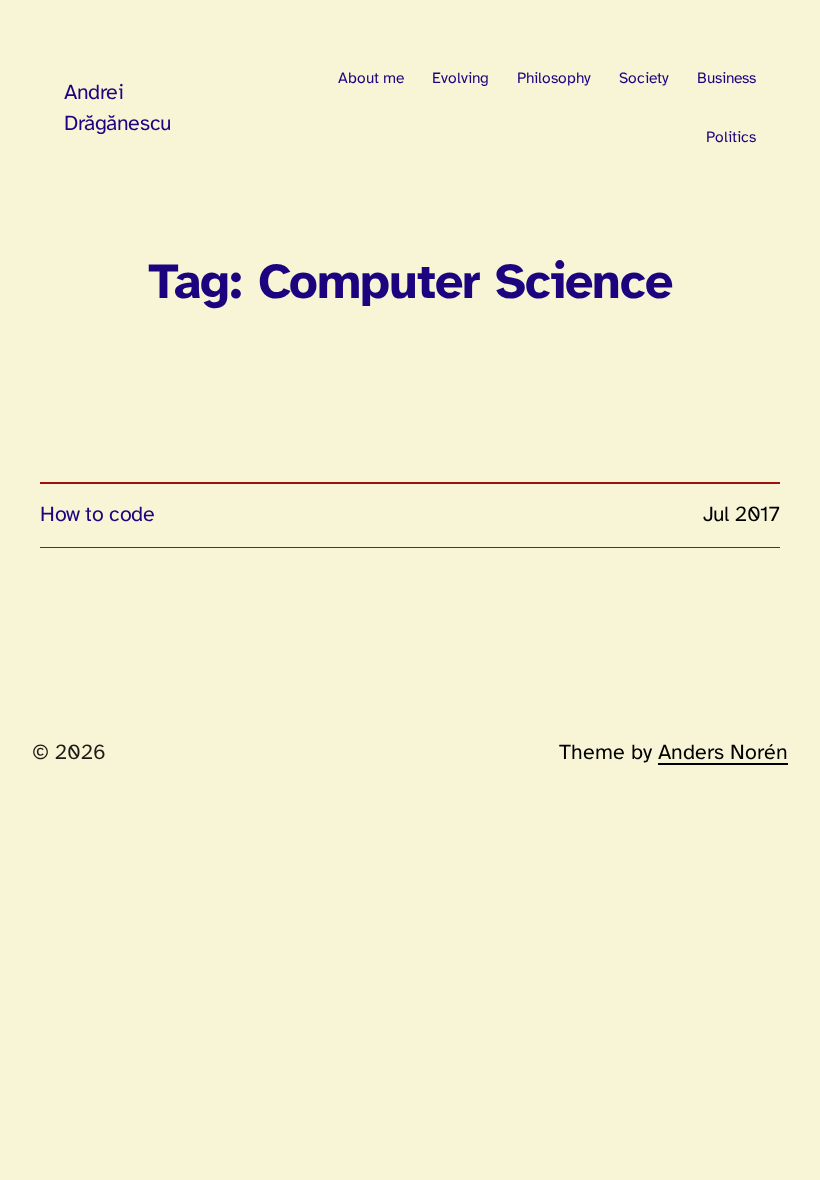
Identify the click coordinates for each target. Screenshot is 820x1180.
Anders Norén (723, 753)
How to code (97, 515)
